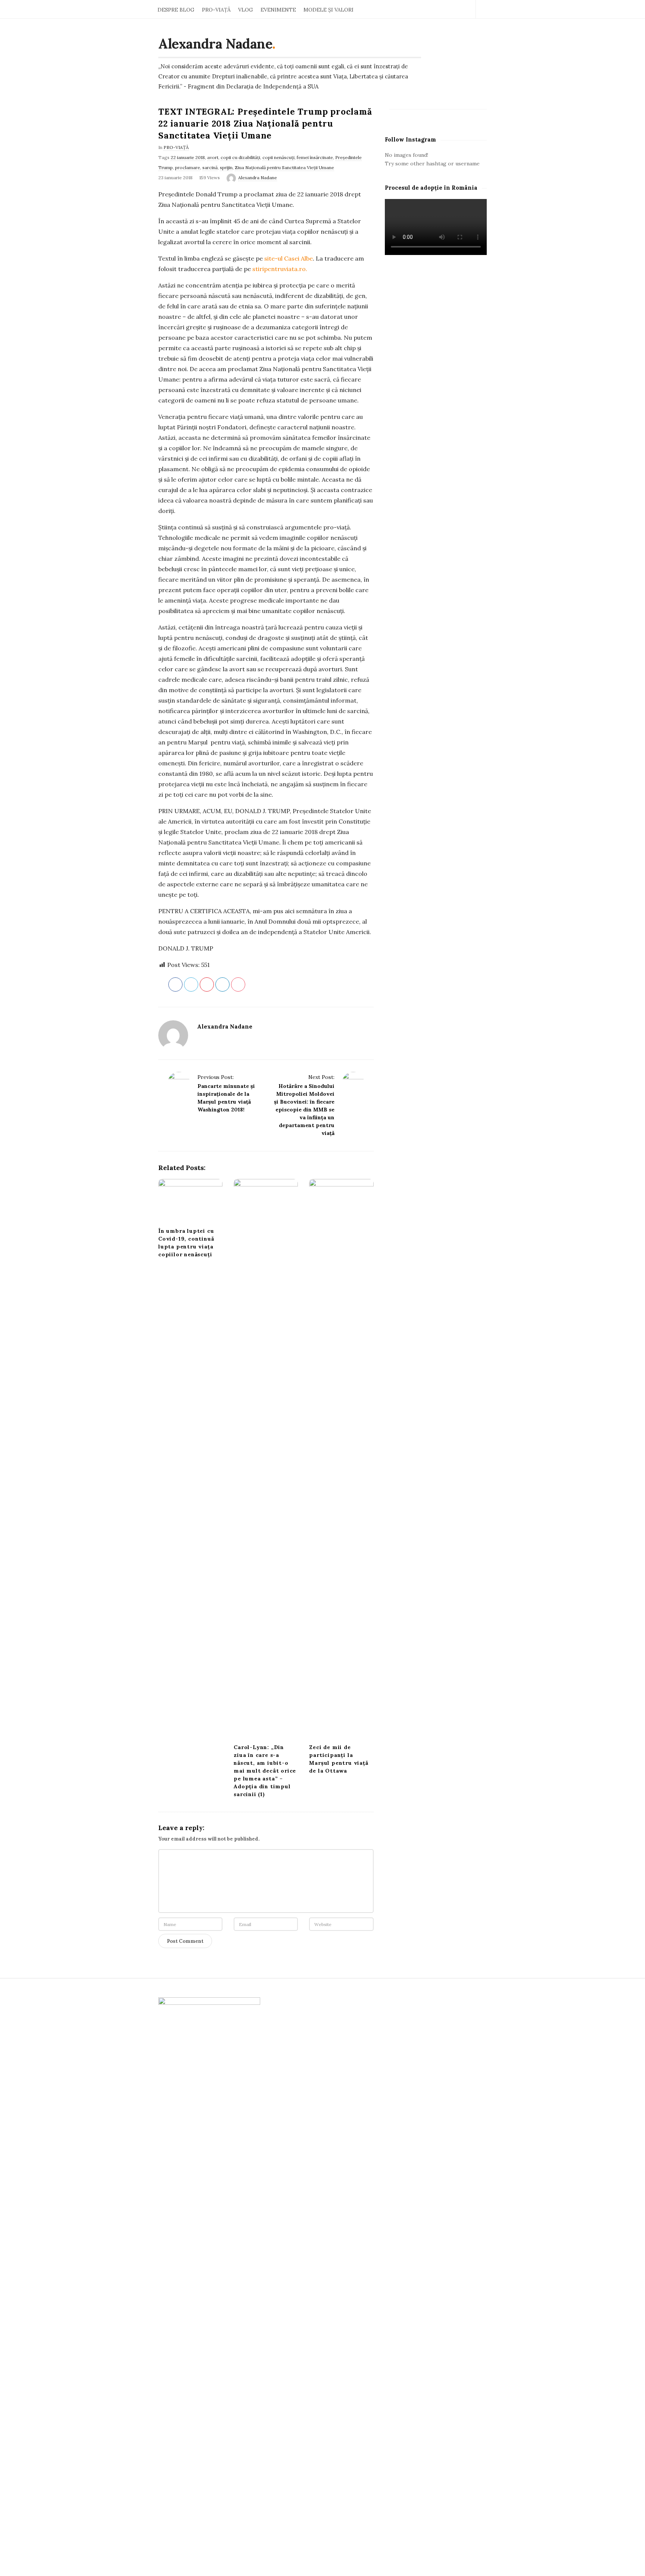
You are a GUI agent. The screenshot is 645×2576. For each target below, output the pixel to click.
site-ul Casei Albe (289, 258)
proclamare (188, 167)
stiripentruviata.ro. (280, 269)
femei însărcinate (315, 157)
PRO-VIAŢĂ (216, 10)
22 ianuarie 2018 (188, 157)
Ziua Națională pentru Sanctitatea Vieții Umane (284, 167)
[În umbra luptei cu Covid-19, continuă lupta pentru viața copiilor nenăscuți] (190, 1201)
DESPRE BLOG (176, 10)
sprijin (226, 167)
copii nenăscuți (278, 157)
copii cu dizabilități (240, 157)
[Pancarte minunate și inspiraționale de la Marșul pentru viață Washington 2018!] (179, 1083)
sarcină (210, 167)
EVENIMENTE (278, 10)
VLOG (246, 10)
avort (213, 157)
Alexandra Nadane (215, 44)
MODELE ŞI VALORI (328, 10)
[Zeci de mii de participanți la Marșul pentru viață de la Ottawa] (341, 1459)
